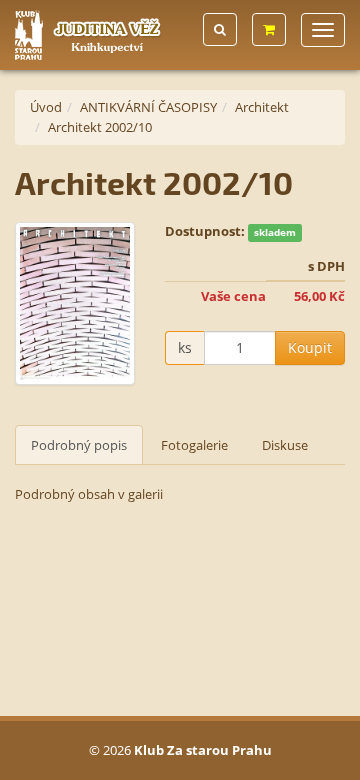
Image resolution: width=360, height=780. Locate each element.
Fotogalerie (194, 445)
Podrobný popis (79, 445)
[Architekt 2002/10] (75, 303)
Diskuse (285, 445)
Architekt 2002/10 (100, 127)
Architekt (262, 107)
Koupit (310, 347)
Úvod (46, 107)
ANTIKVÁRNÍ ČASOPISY (148, 107)
